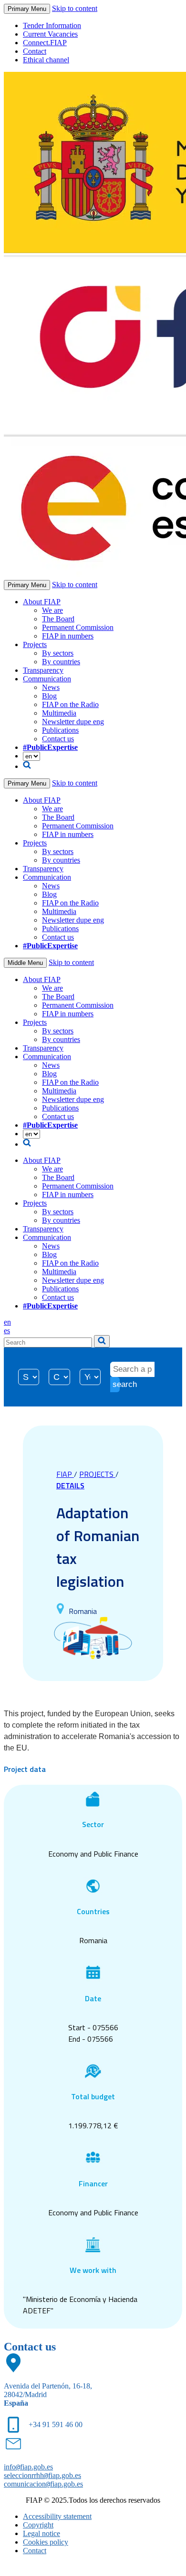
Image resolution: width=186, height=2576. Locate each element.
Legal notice (41, 2533)
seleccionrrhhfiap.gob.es (42, 2475)
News (51, 687)
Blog (49, 696)
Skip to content (75, 8)
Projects (35, 644)
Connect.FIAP (45, 43)
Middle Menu (25, 963)
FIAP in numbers (68, 636)
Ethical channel (46, 60)
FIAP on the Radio (70, 704)
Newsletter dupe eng (73, 722)
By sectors (58, 653)
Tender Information (52, 25)
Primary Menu (27, 9)
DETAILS (70, 1485)
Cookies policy (46, 2542)
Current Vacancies (50, 34)
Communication (47, 679)
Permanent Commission (78, 627)
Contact (35, 51)
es (7, 1331)
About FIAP (42, 602)
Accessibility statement (57, 2516)
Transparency (43, 670)
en (7, 1322)
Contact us (58, 739)
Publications (60, 730)
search (116, 1384)
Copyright (38, 2525)
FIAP (65, 1474)
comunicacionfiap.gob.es (43, 2484)
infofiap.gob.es (28, 2467)
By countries (61, 662)
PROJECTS (97, 1474)
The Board (58, 619)
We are (52, 610)
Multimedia (59, 713)
